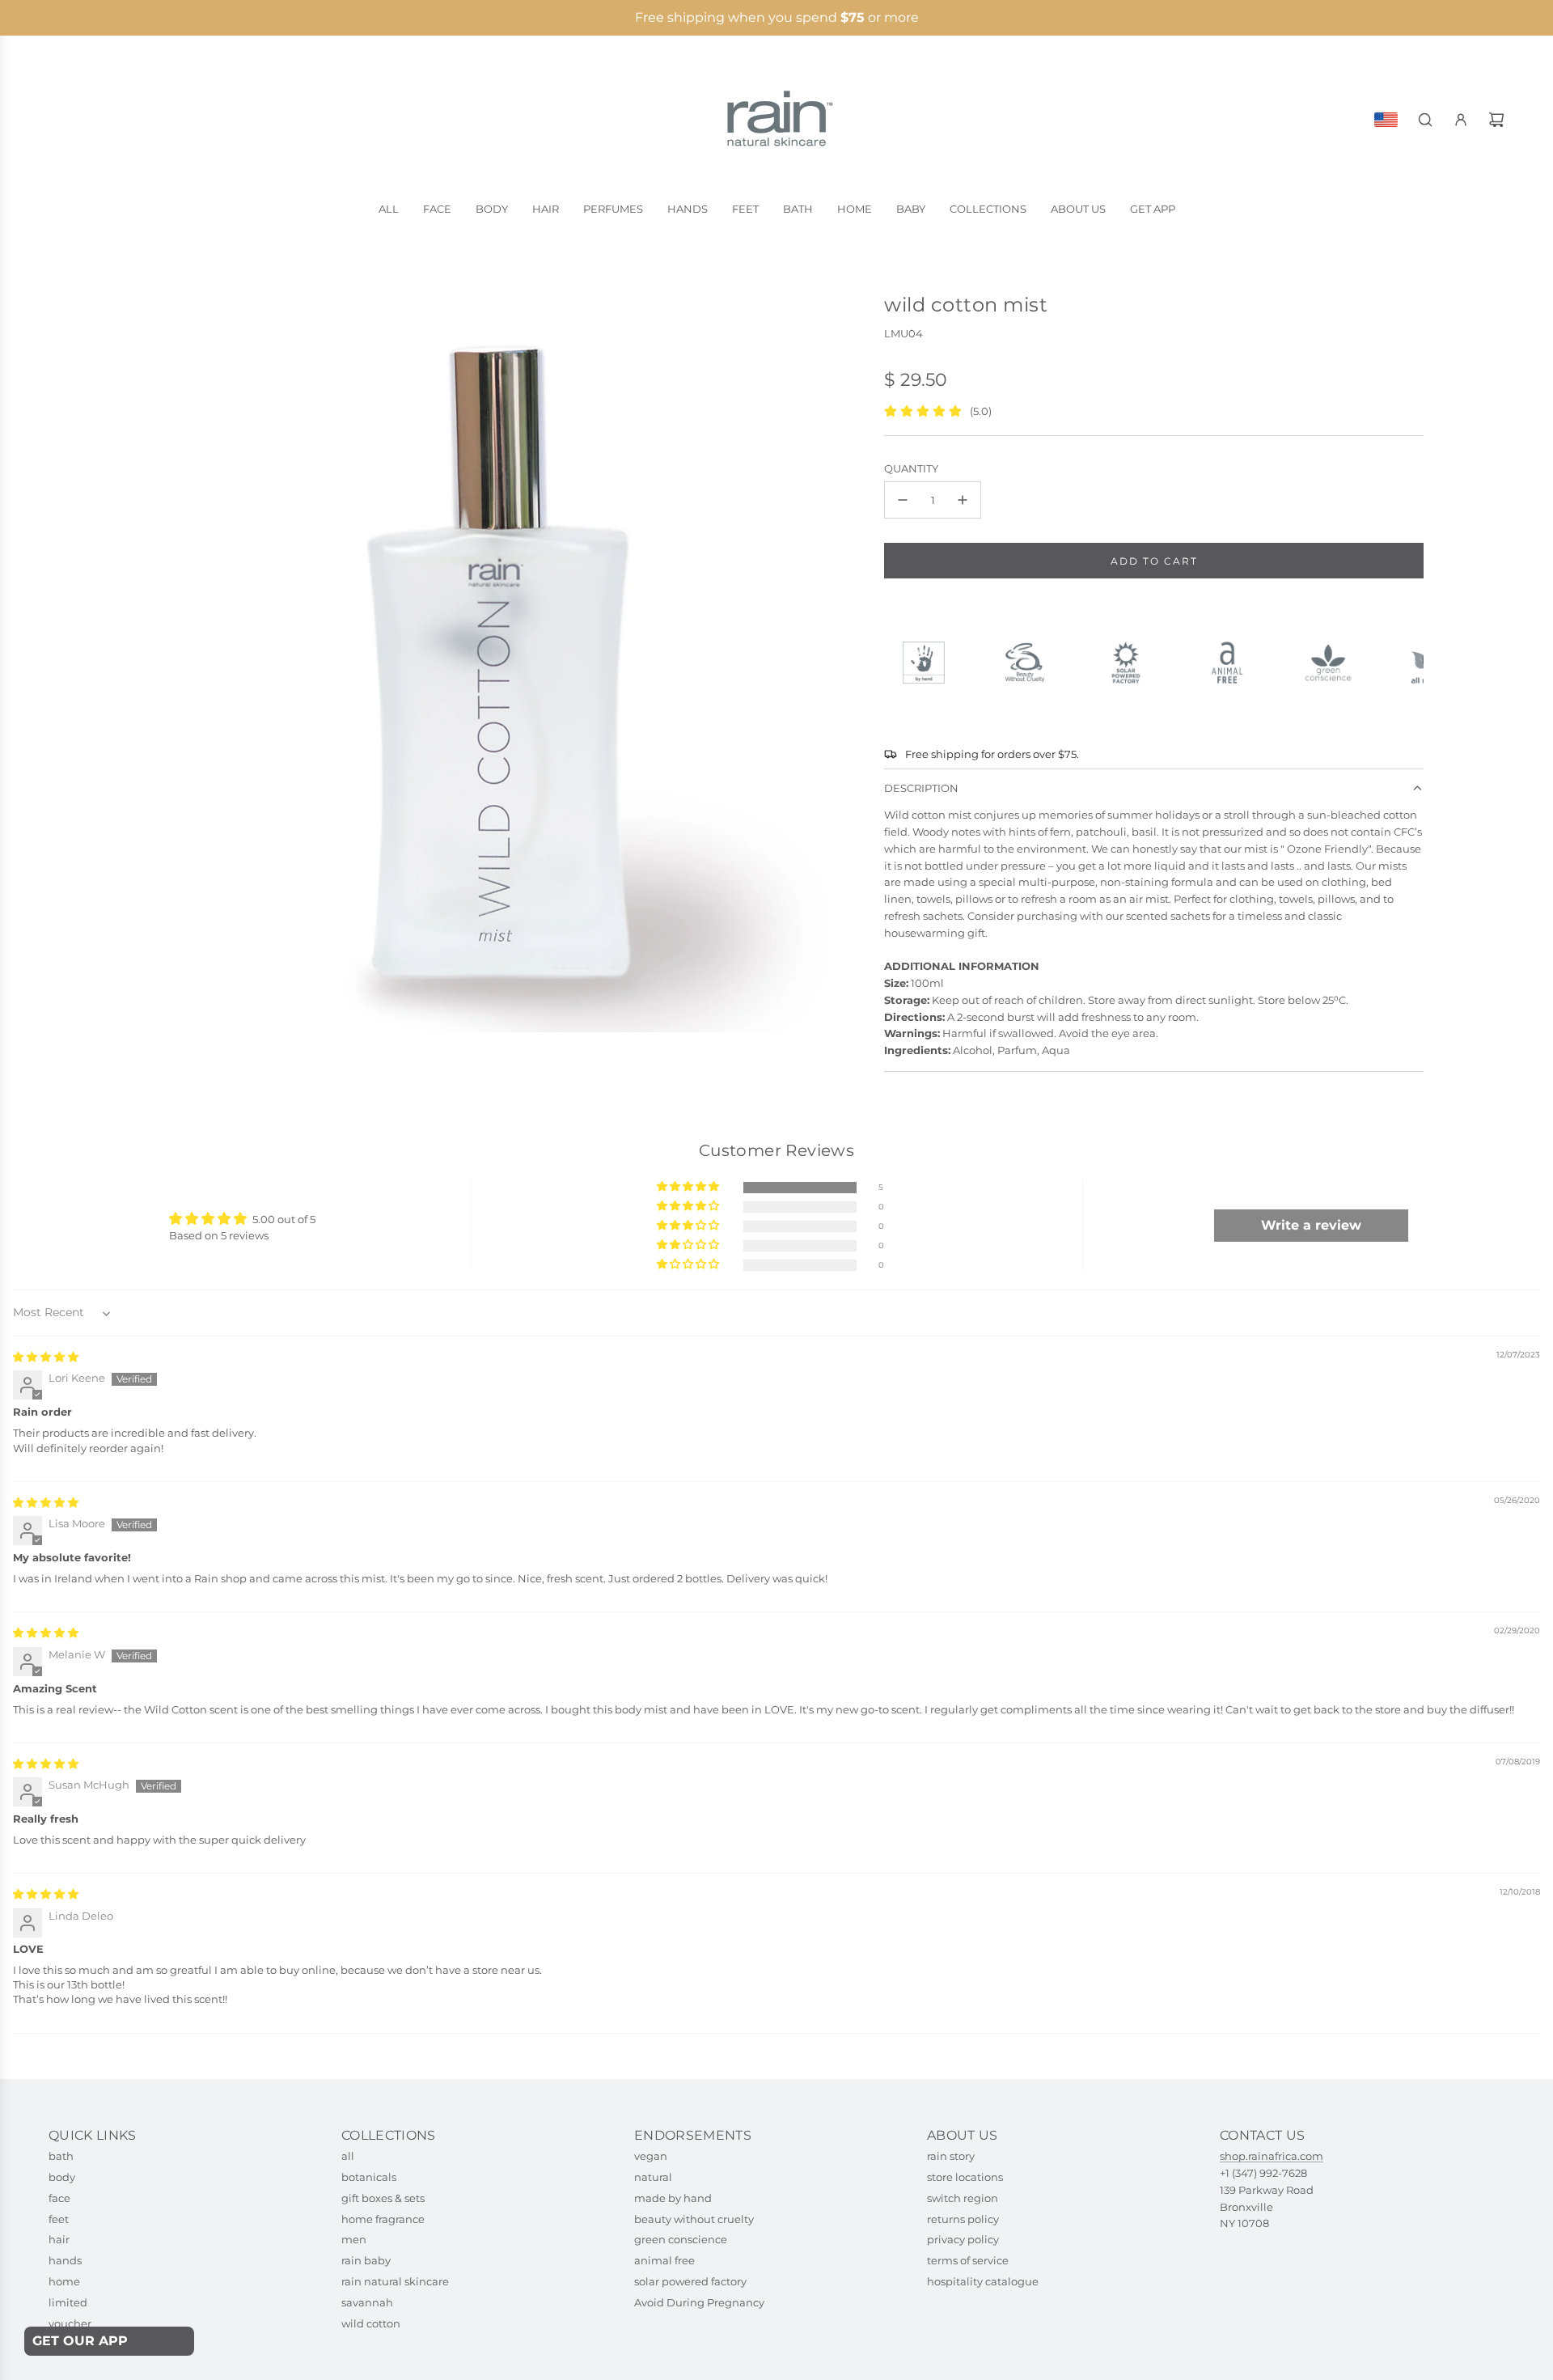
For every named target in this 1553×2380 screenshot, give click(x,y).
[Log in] (1461, 120)
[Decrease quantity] (903, 500)
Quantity (911, 468)
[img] (46, 1357)
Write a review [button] (1311, 1225)
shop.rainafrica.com (1272, 2156)
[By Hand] (931, 663)
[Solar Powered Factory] (1133, 663)
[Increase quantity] (963, 500)
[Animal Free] (1234, 663)
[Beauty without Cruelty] (1032, 663)
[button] (689, 1187)
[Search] (1425, 120)
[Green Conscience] (1335, 663)
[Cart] (1496, 120)
